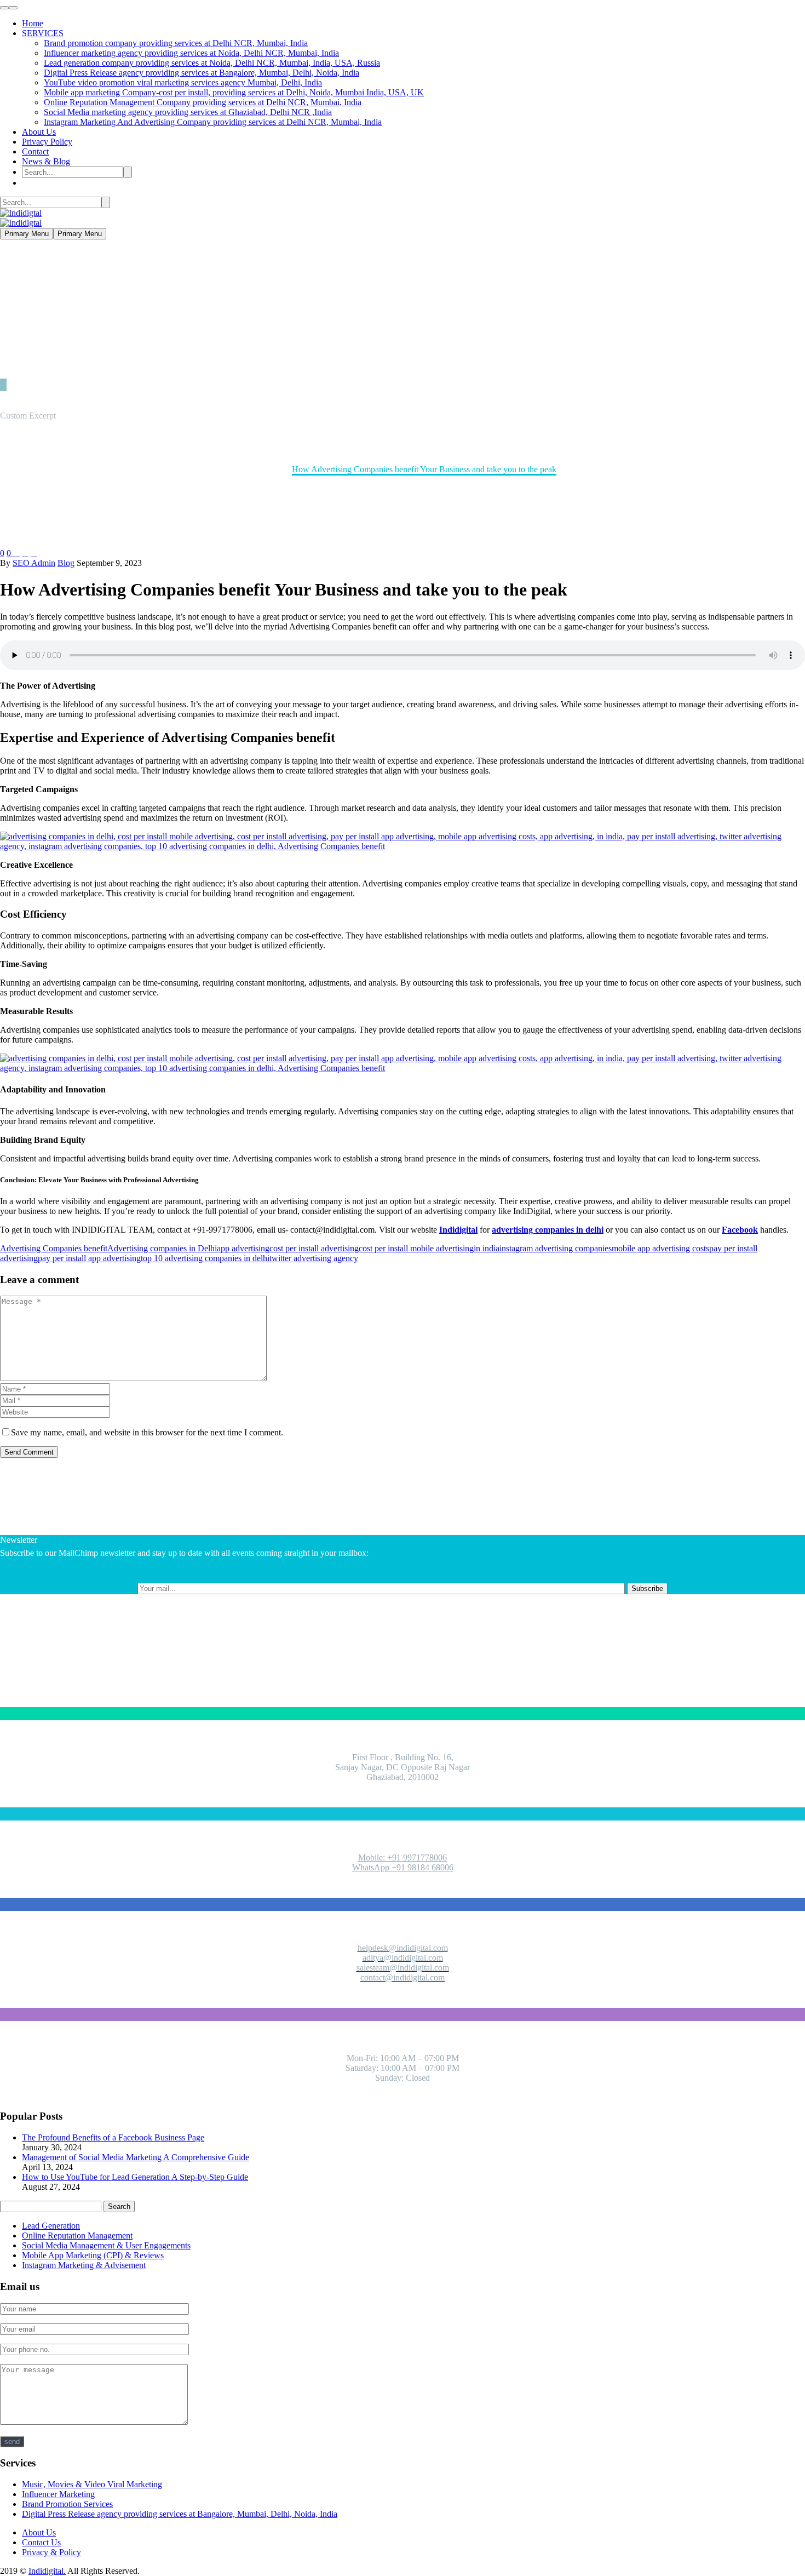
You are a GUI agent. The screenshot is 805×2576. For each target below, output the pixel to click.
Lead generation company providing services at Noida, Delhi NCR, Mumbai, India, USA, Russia (212, 63)
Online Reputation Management (77, 2236)
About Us (39, 132)
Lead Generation (51, 2226)
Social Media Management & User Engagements (106, 2245)
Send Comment (29, 1452)
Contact (35, 151)
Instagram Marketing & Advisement (84, 2265)
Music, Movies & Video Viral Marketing (92, 2484)
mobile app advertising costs (660, 1248)
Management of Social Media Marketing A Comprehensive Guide (136, 2157)
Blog (66, 563)
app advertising (243, 1248)
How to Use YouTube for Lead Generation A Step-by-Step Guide (135, 2177)
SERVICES (43, 33)
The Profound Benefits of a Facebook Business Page (113, 2137)
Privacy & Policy (51, 2552)
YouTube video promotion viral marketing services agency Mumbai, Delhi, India (183, 82)
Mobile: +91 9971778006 (403, 1857)
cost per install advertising (314, 1248)
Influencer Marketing (58, 2494)
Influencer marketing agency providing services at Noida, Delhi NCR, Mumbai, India (191, 53)
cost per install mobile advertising (416, 1248)
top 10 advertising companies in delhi (205, 1258)
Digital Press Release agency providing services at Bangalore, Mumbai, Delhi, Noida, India (202, 73)
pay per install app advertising (89, 1258)
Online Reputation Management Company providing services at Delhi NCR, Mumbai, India (203, 102)
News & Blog (46, 161)
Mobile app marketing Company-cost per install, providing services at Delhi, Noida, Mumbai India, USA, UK (234, 92)
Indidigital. (47, 2571)
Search (119, 2206)
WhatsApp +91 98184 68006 (403, 1867)
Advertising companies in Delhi (162, 1248)
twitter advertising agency (314, 1258)
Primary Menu (27, 234)
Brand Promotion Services (67, 2504)
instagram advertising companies (556, 1248)
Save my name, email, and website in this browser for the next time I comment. (147, 1432)
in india (487, 1248)
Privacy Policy (47, 142)
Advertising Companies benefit (54, 1248)
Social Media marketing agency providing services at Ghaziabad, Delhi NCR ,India (188, 112)
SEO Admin (34, 563)
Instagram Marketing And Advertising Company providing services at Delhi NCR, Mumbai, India (213, 122)
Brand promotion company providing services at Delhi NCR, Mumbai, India (176, 43)
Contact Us (41, 2542)
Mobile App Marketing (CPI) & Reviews (93, 2255)
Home (33, 23)
